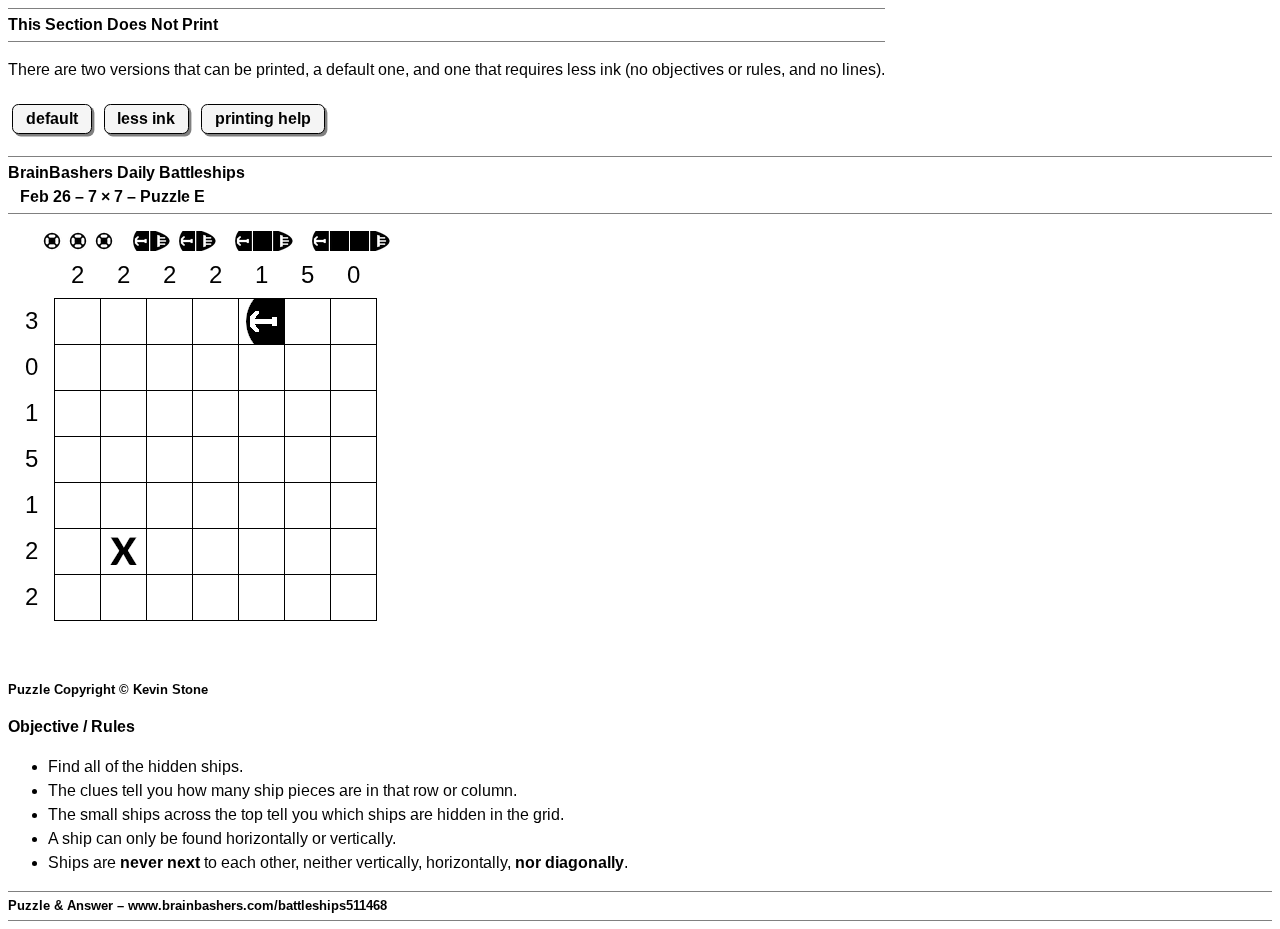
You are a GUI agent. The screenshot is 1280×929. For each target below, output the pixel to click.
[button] (77, 321)
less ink (146, 118)
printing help (263, 118)
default (52, 118)
